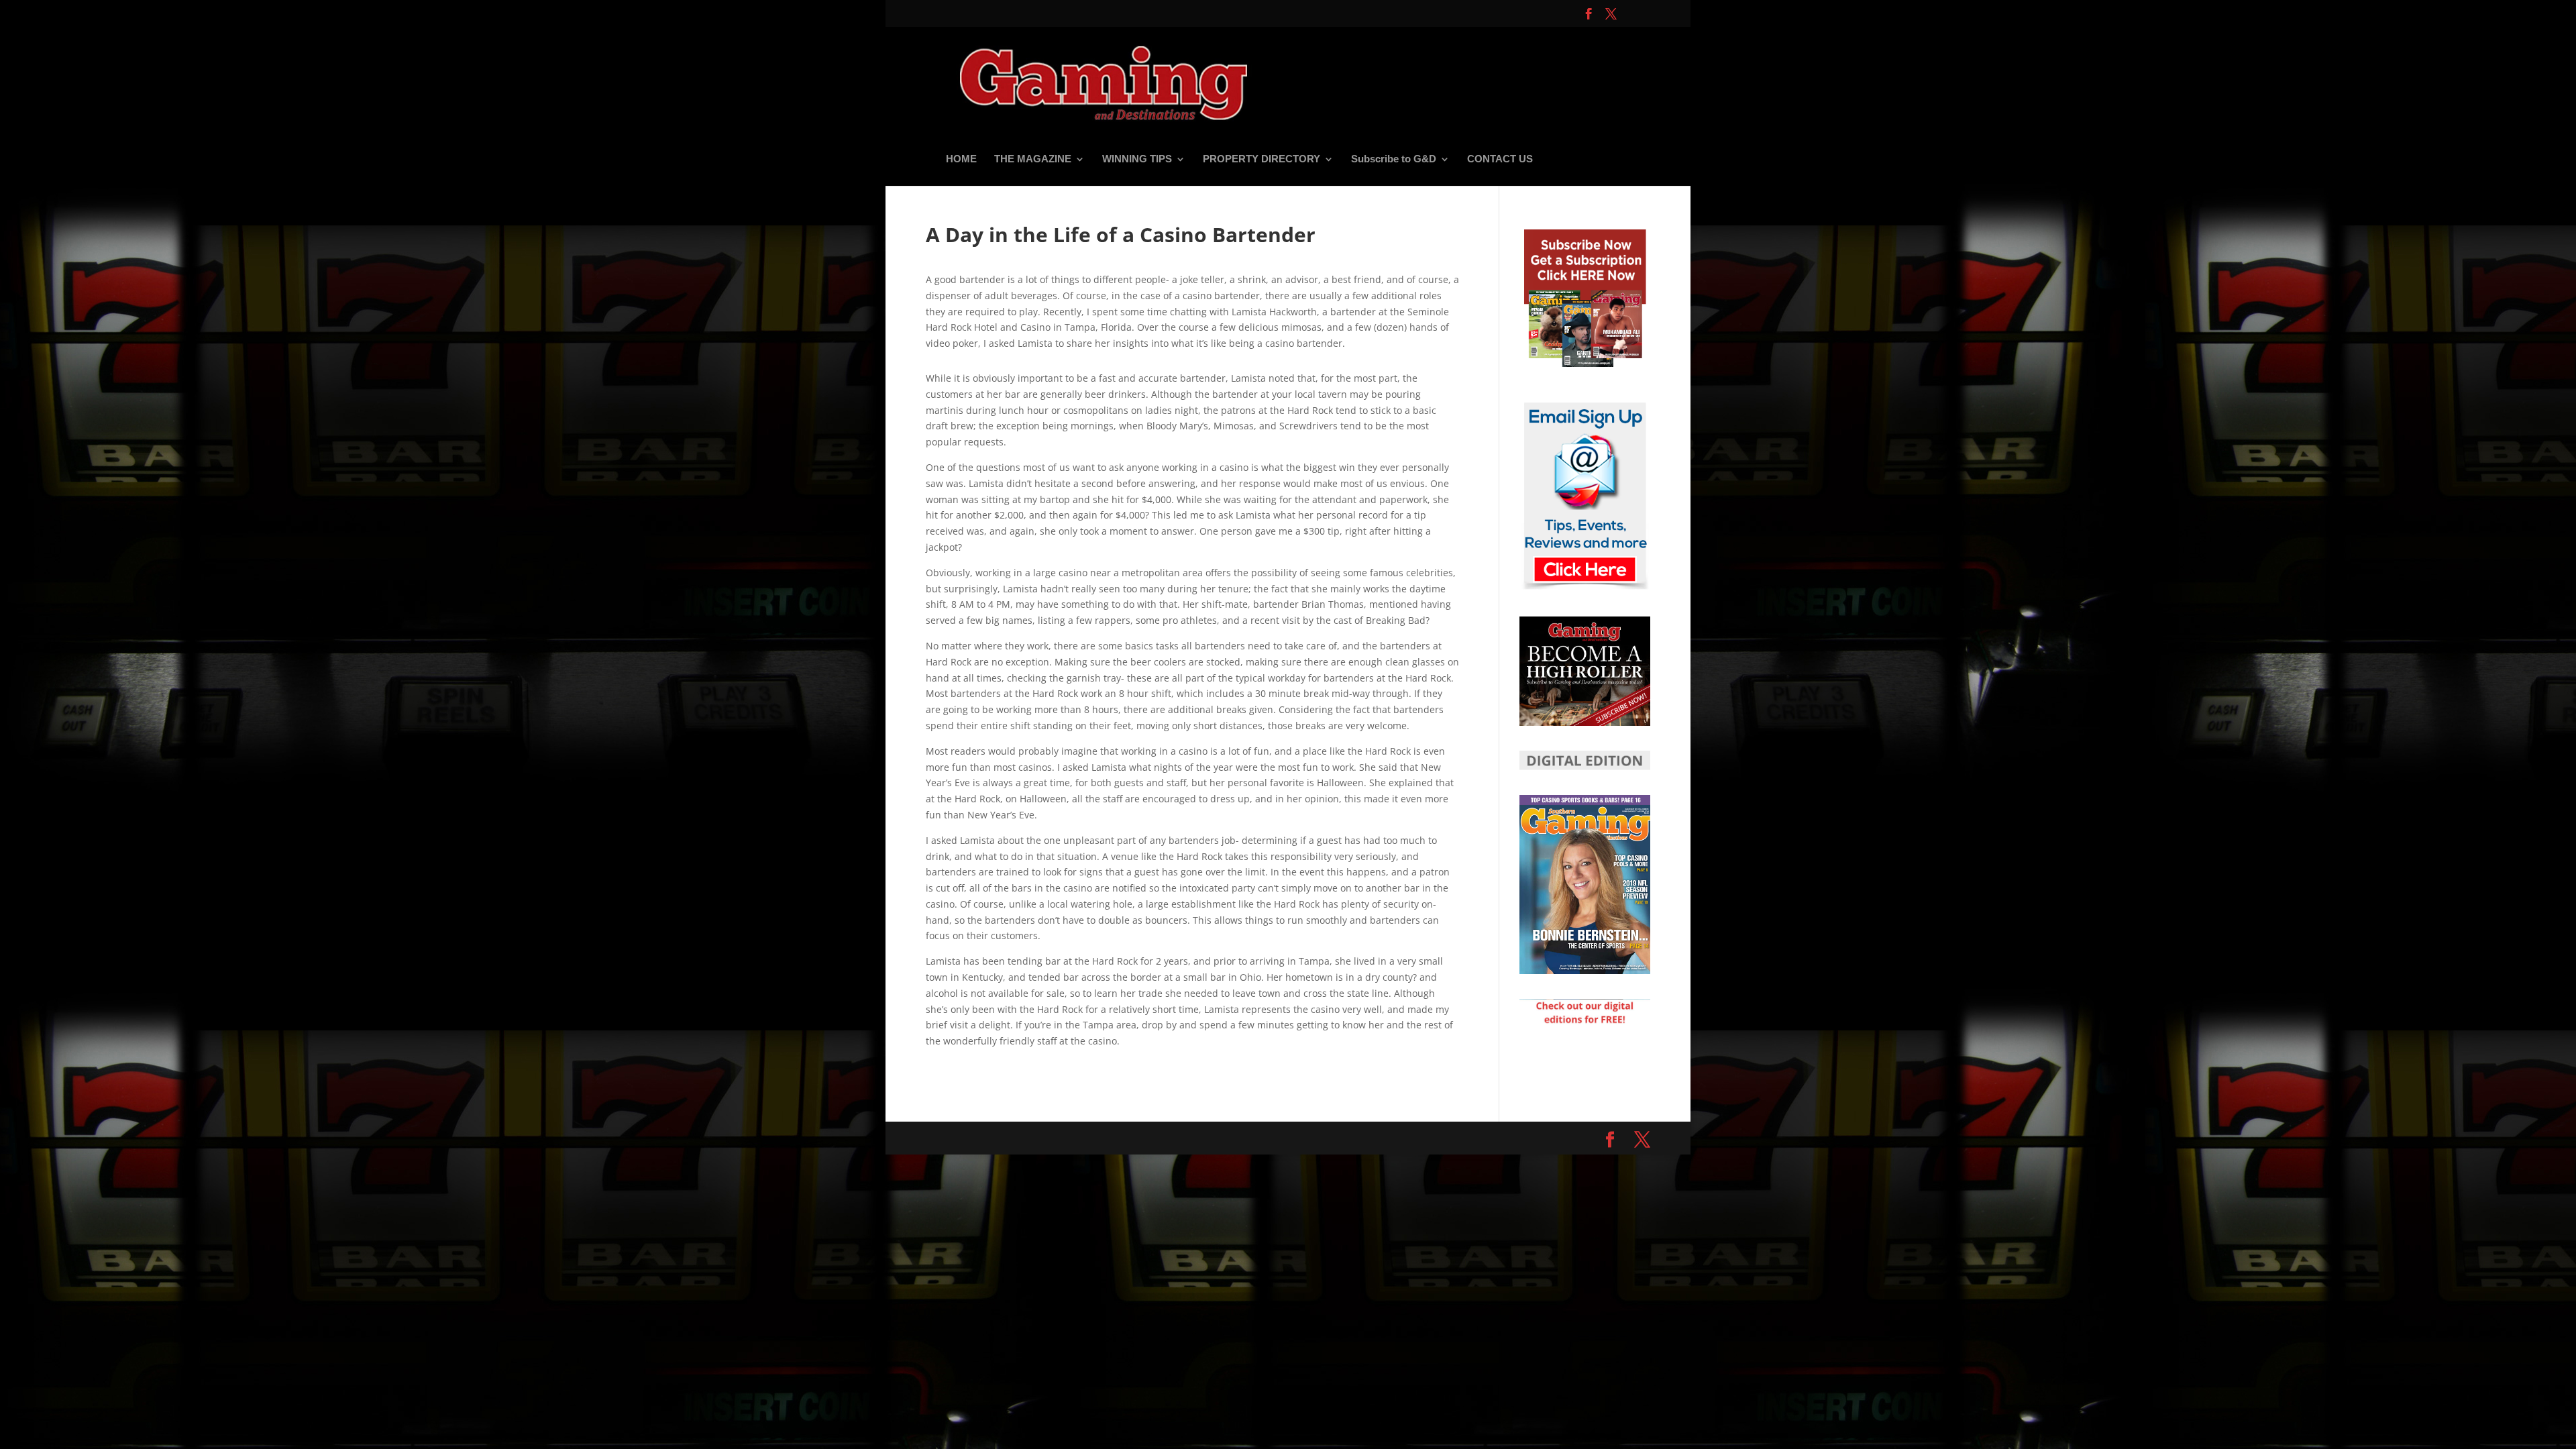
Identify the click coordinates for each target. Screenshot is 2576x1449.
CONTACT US (1500, 159)
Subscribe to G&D (1394, 159)
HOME (961, 159)
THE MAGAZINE (1033, 159)
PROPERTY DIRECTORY (1262, 159)
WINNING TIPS (1137, 159)
